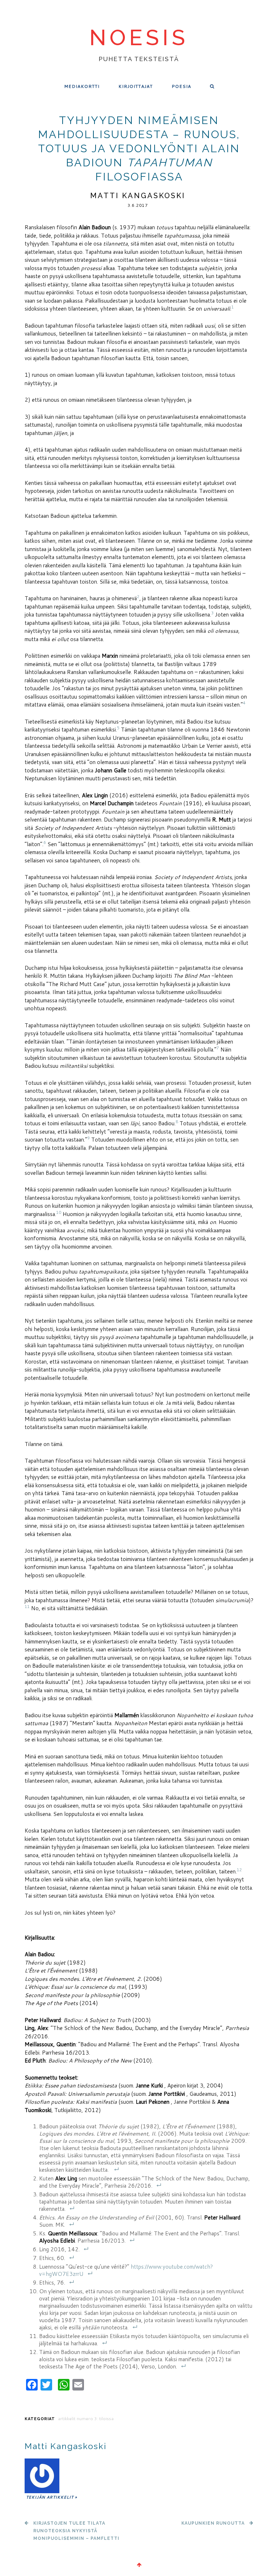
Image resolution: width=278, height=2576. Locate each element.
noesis (139, 38)
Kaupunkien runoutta (213, 2523)
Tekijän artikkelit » (52, 2497)
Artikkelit (67, 2419)
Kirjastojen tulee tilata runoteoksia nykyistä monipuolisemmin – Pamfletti (76, 2531)
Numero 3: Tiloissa (95, 2419)
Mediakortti (82, 86)
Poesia (181, 86)
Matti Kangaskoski (138, 196)
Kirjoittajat (136, 86)
